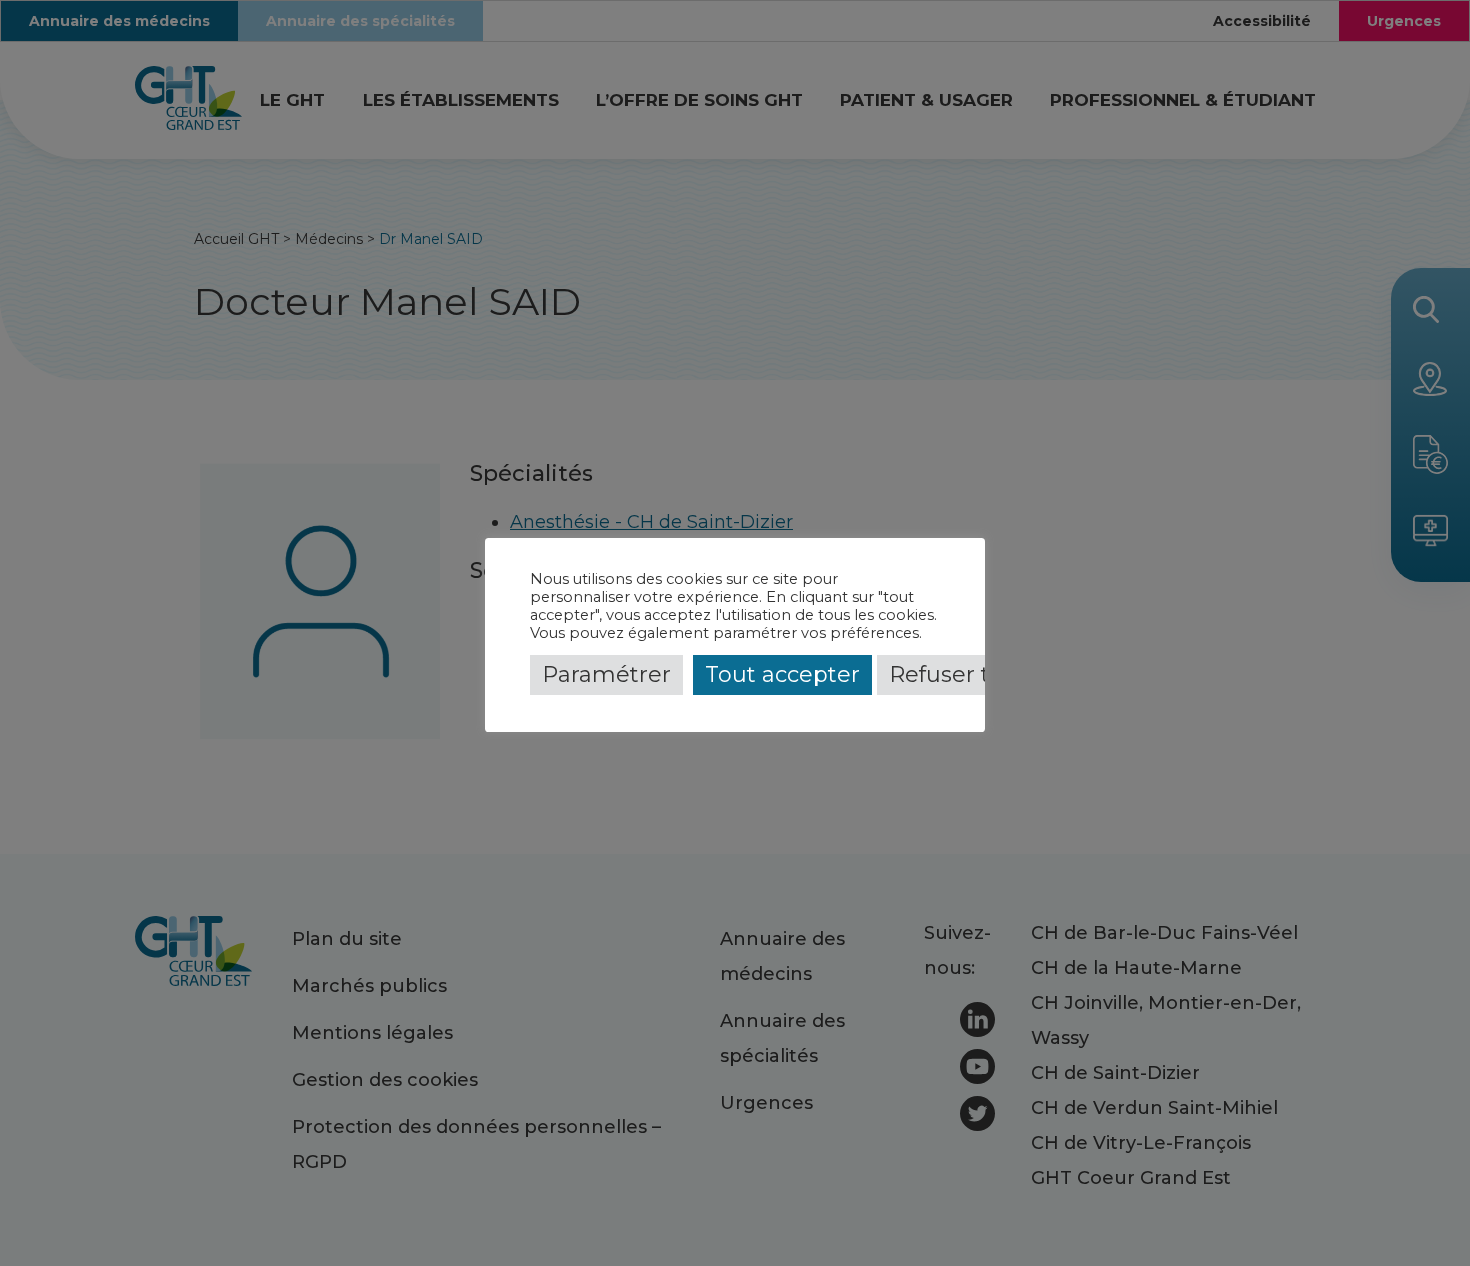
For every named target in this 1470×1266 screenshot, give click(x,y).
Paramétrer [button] (606, 674)
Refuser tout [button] (958, 674)
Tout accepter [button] (782, 674)
